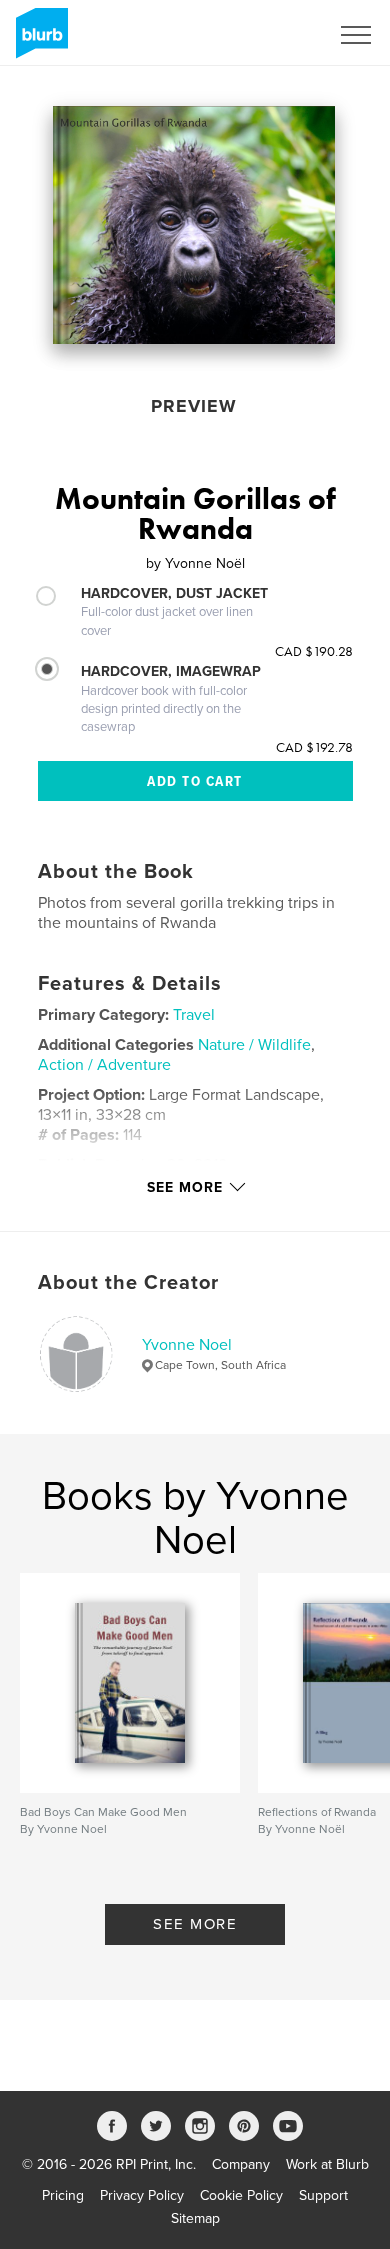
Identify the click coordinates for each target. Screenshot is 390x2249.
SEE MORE (195, 1924)
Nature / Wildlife (254, 1045)
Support (323, 2195)
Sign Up (278, 35)
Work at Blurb (327, 2164)
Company (241, 2164)
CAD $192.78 (314, 747)
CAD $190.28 (314, 651)
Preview (194, 406)
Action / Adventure (104, 1065)
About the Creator (128, 1283)
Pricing (63, 2195)
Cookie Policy (241, 2195)
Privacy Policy (142, 2195)
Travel (194, 1015)
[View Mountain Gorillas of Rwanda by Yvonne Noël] (194, 225)
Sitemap (195, 2218)
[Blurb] (38, 41)
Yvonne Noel (187, 1345)
